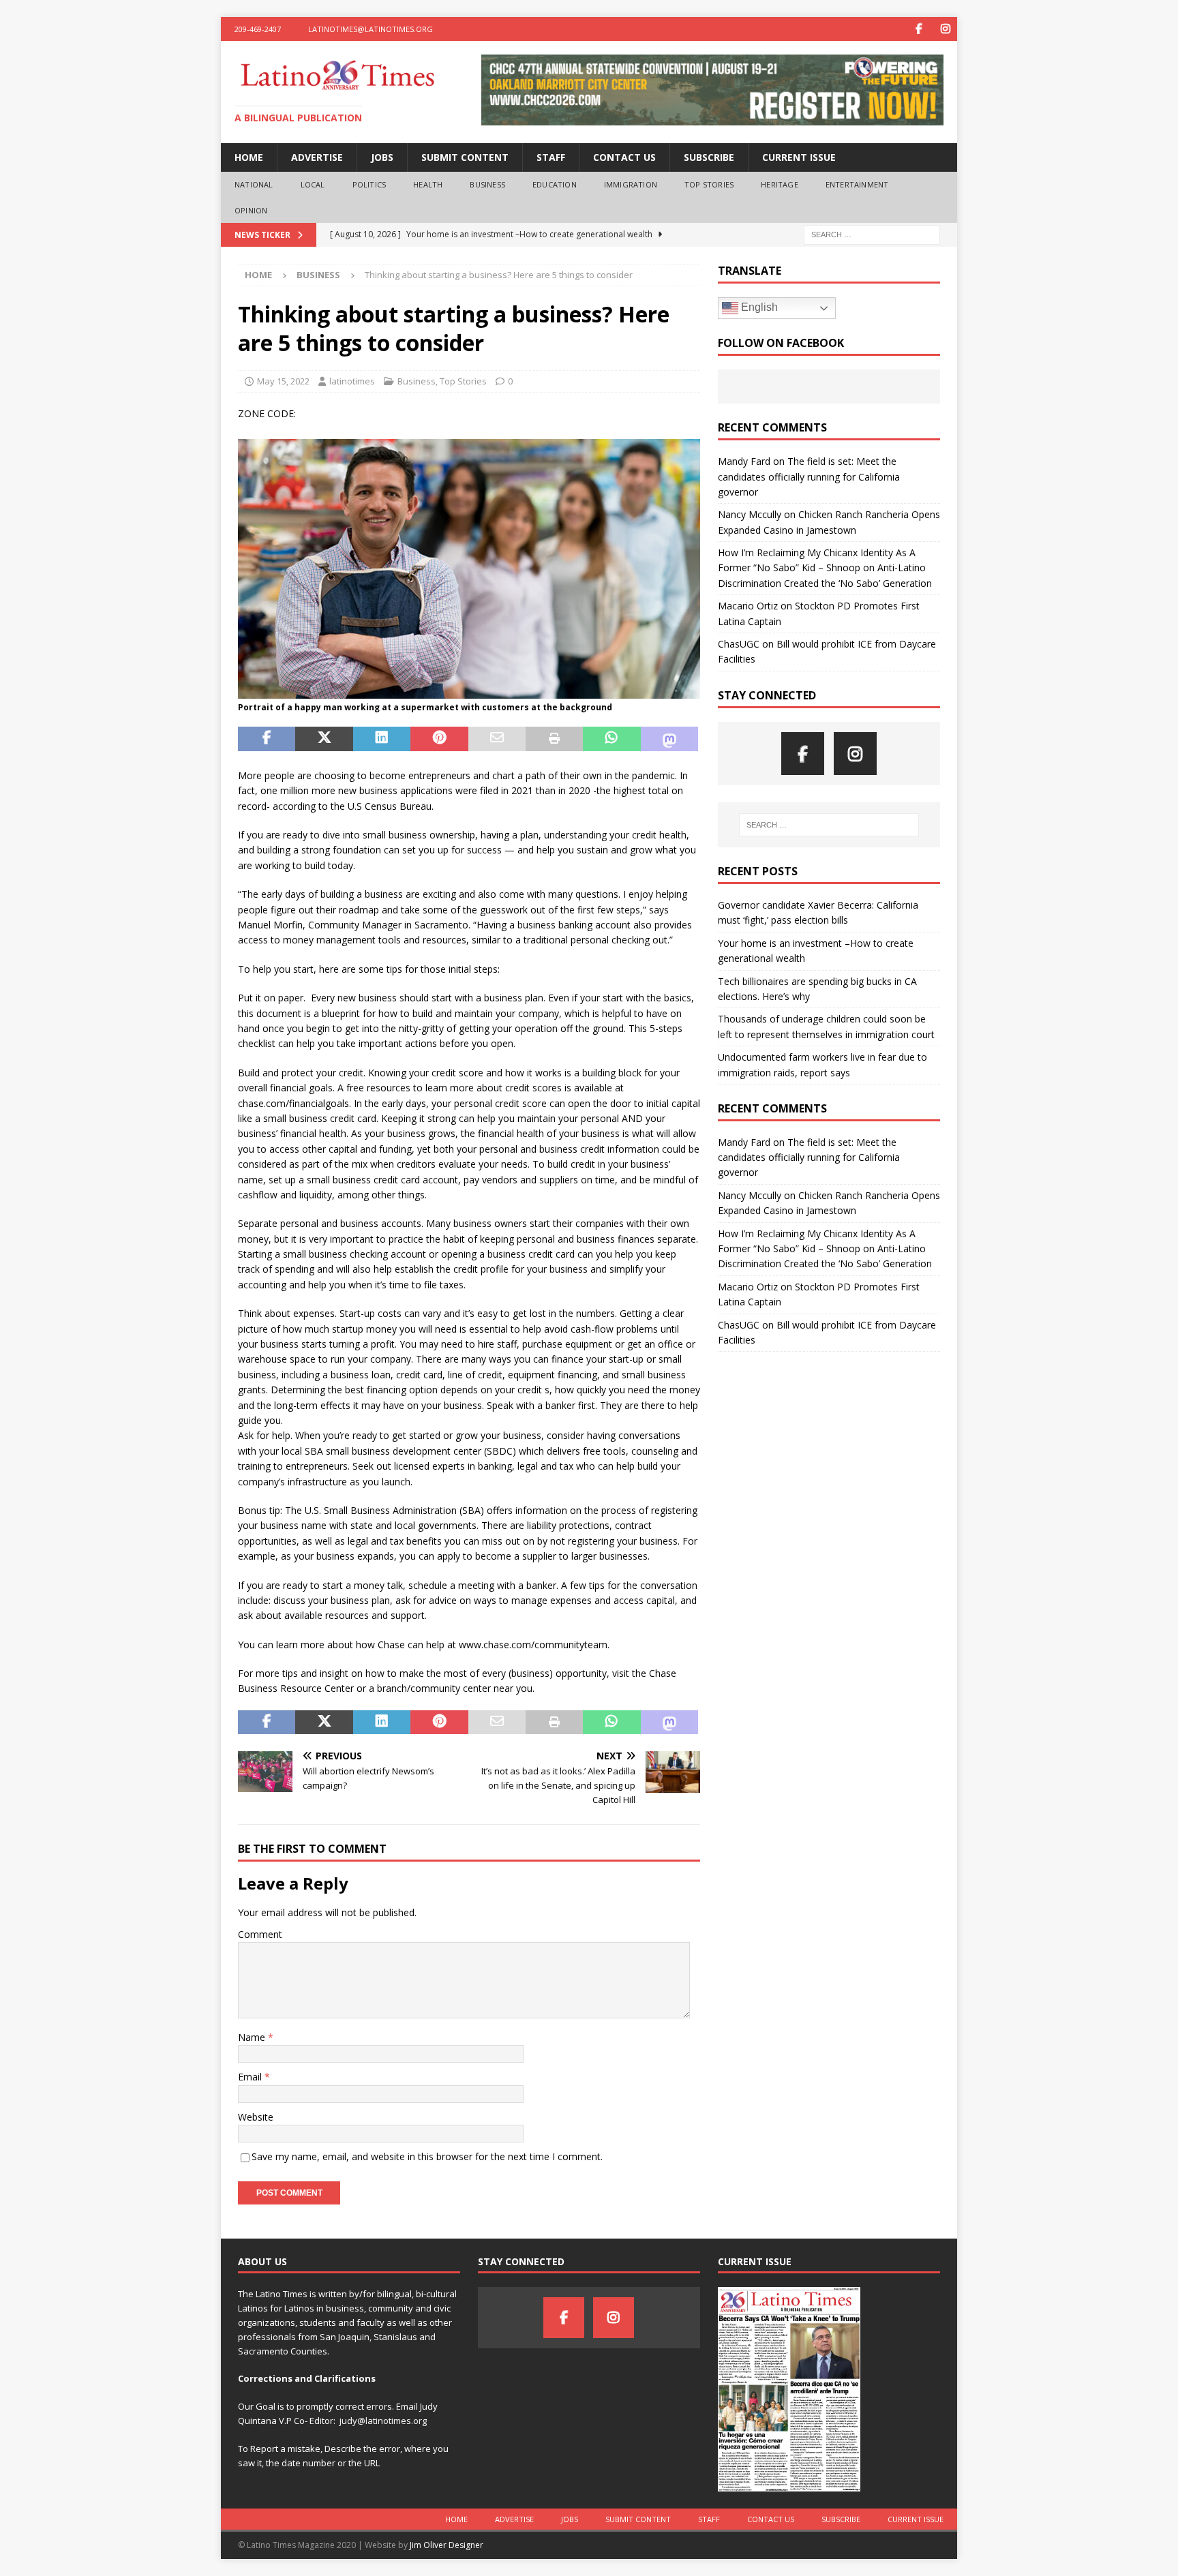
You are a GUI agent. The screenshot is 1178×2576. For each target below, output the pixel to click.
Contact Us (624, 157)
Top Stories (709, 184)
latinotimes (352, 381)
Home (249, 157)
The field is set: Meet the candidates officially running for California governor (809, 476)
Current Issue (799, 157)
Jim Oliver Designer (447, 2545)
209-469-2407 (258, 29)
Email (251, 2077)
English (758, 307)
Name (253, 2037)
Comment (260, 1934)
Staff (551, 157)
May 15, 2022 (283, 381)
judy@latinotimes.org (383, 2421)
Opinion (251, 210)
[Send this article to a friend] (497, 739)
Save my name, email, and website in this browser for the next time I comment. (427, 2156)
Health (428, 184)
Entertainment (857, 184)
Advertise (317, 157)
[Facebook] (919, 29)
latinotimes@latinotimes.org (371, 29)
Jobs (382, 157)
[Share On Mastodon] (669, 739)
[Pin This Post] (439, 739)
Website (256, 2117)
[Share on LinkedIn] (382, 739)
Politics (369, 184)
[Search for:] (872, 234)
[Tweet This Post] (324, 739)
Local (313, 184)
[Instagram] (945, 29)
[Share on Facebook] (267, 739)
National (254, 184)
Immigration (631, 184)
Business (487, 184)
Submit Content (465, 157)
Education (555, 184)
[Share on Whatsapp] (611, 739)
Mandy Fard (744, 461)
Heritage (780, 184)
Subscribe (709, 157)
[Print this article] (554, 739)
